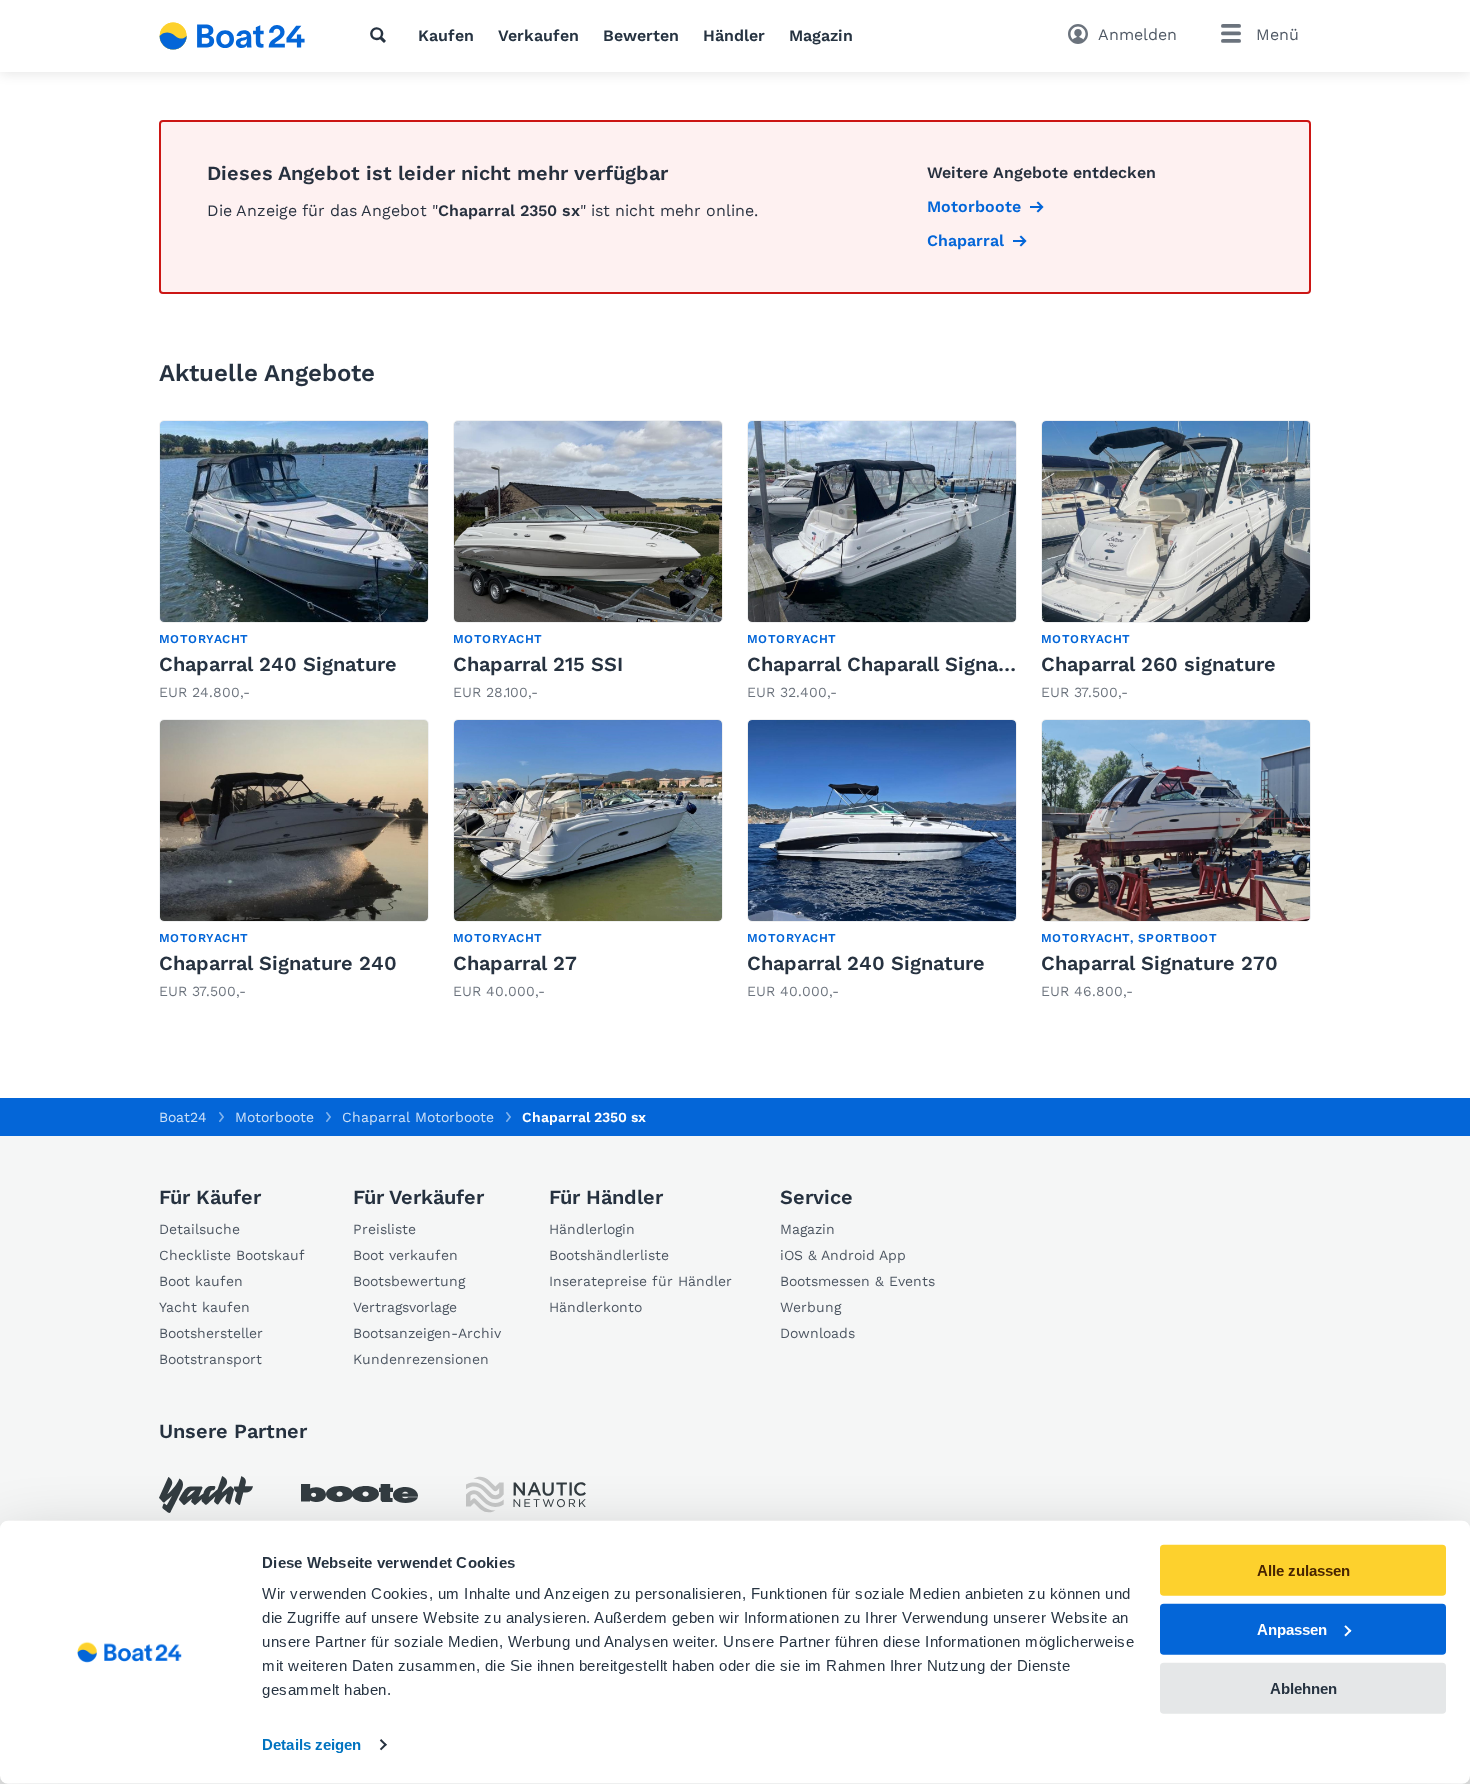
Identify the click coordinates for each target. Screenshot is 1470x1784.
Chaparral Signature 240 (278, 963)
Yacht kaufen (204, 1307)
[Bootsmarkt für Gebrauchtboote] (232, 36)
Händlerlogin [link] (592, 1229)
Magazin (821, 35)
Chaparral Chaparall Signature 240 (915, 664)
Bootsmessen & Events (857, 1281)
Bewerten (641, 35)
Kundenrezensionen (421, 1359)
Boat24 (183, 1117)
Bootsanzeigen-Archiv (427, 1333)
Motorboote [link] (974, 206)
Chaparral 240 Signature (278, 664)
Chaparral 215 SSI (538, 664)
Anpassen (1292, 1629)
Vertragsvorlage (405, 1307)
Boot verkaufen (405, 1255)
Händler (734, 35)
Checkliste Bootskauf (232, 1255)
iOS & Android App (843, 1255)
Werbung (810, 1307)
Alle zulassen (1303, 1570)
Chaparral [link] (965, 240)
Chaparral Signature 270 (1159, 963)
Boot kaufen (201, 1281)
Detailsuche (199, 1229)
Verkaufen (538, 35)
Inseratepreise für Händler (640, 1281)
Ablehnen (1303, 1687)
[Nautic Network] (526, 1494)
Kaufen (446, 35)
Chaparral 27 (515, 963)
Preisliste (384, 1229)
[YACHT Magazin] (206, 1494)
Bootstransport (210, 1359)
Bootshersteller (211, 1333)
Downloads (817, 1333)
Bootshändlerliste (609, 1255)
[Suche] (382, 35)
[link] (294, 561)
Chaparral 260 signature (1158, 664)
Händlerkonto (595, 1307)
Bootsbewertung (409, 1281)
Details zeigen (311, 1744)
